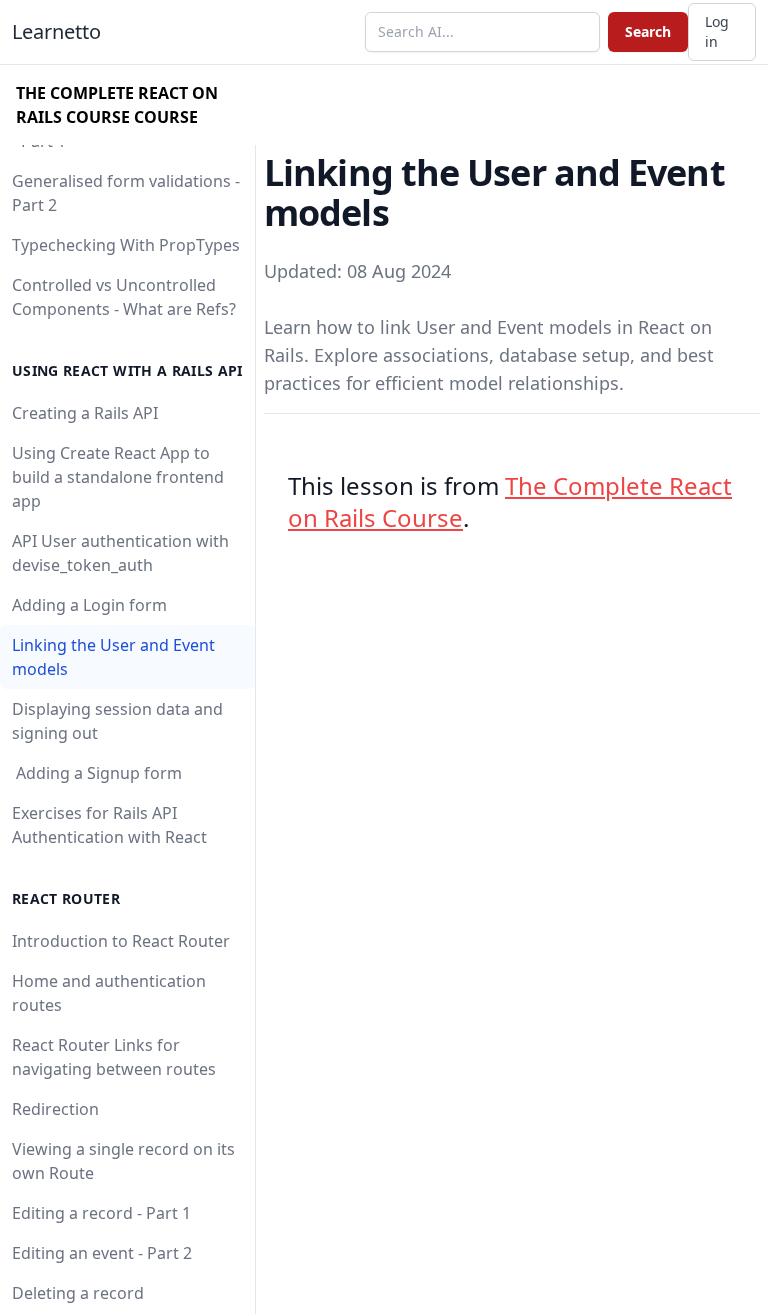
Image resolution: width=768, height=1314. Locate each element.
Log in (717, 31)
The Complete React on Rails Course (510, 501)
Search (648, 31)
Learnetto (56, 31)
